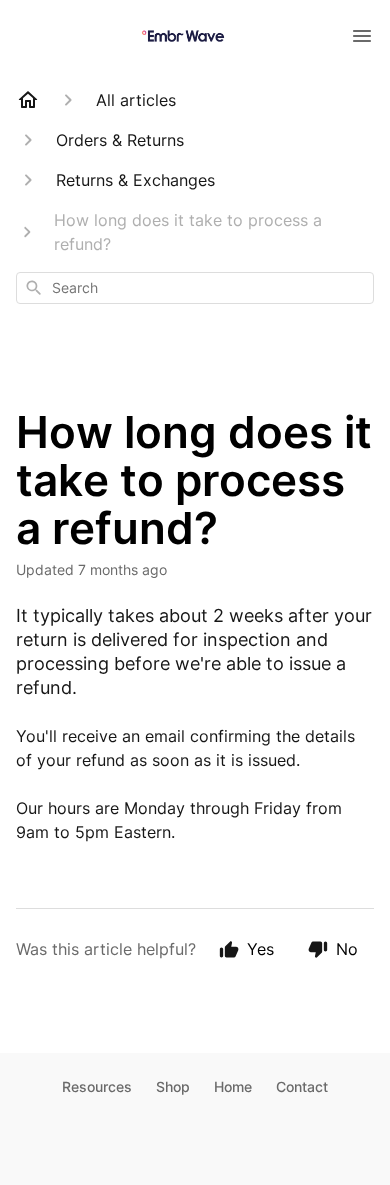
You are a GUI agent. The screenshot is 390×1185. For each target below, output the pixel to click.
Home (233, 1086)
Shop (173, 1086)
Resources (97, 1086)
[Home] (28, 100)
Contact (302, 1086)
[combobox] (195, 288)
